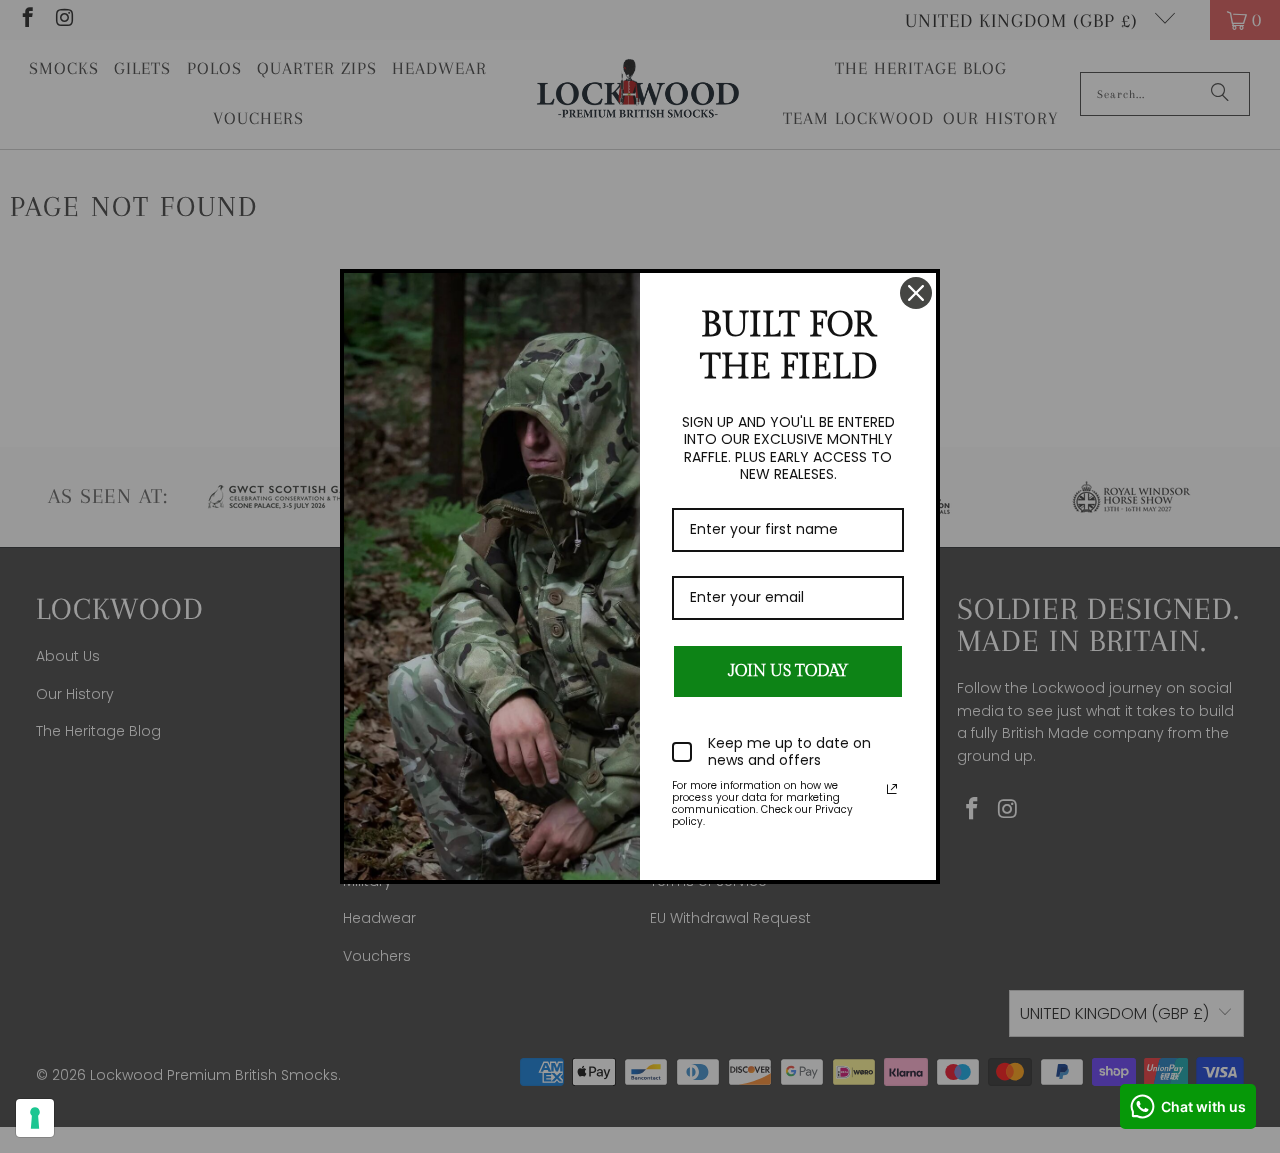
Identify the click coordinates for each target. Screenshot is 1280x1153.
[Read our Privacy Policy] (892, 789)
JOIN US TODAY (788, 671)
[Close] (916, 293)
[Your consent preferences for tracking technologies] (35, 1118)
